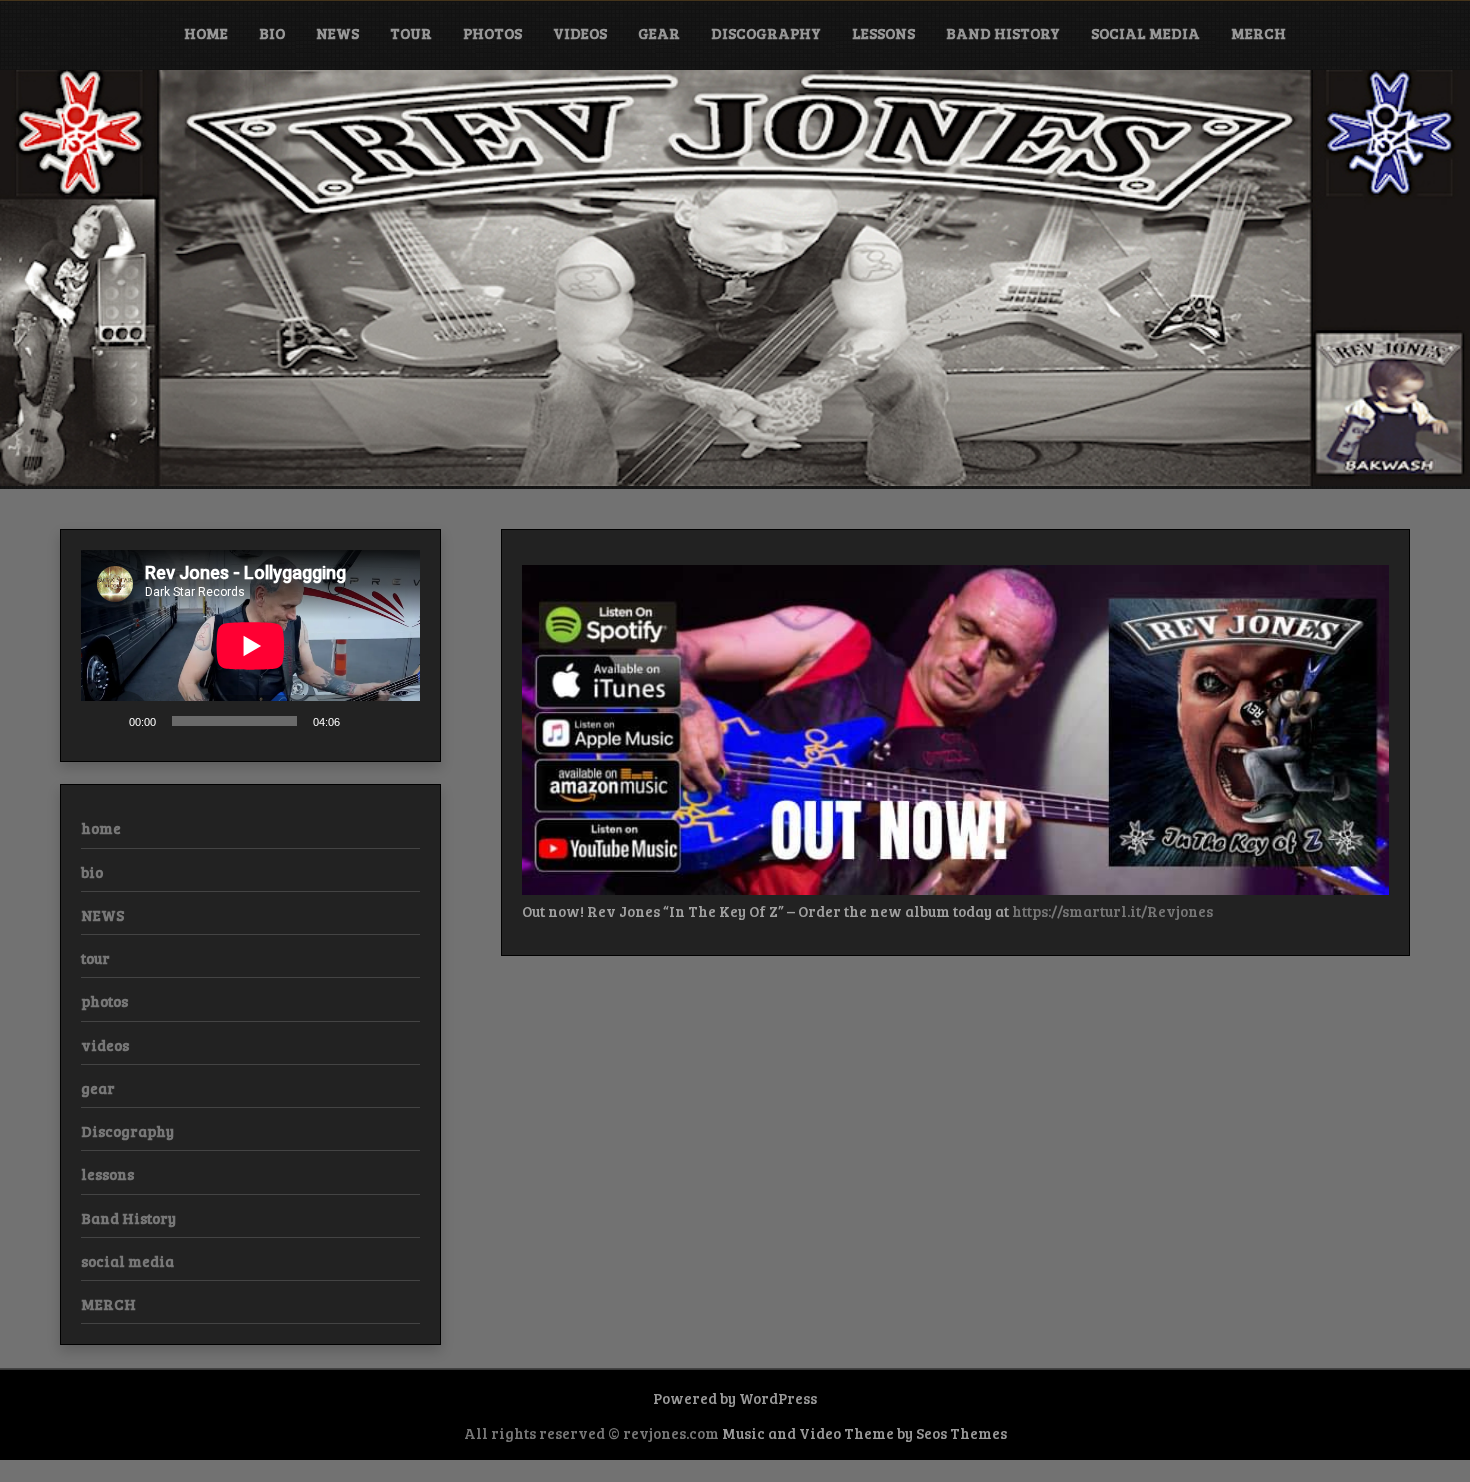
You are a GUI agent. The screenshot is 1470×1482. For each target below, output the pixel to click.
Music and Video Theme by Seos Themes (864, 1433)
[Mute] (362, 720)
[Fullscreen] (394, 720)
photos (492, 33)
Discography (766, 33)
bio (272, 33)
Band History (1003, 33)
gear (659, 33)
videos (580, 33)
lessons (883, 33)
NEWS (337, 33)
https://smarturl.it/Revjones (1112, 911)
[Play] (107, 720)
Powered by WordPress (735, 1398)
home (206, 33)
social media (1145, 33)
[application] (250, 645)
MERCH (1258, 33)
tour (411, 33)
